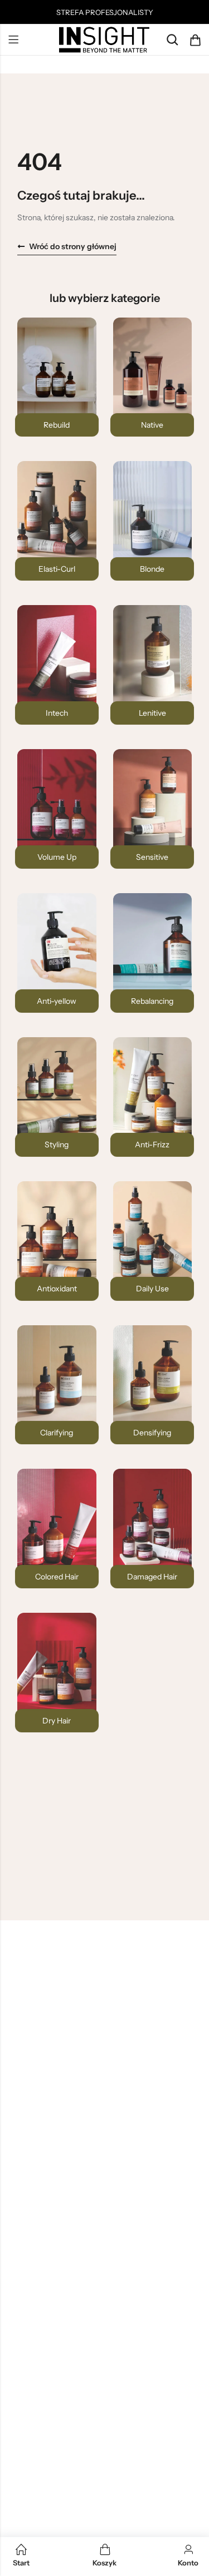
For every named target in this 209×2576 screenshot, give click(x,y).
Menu (13, 40)
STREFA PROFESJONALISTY (105, 12)
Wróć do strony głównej (73, 246)
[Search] (172, 40)
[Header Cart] (195, 40)
